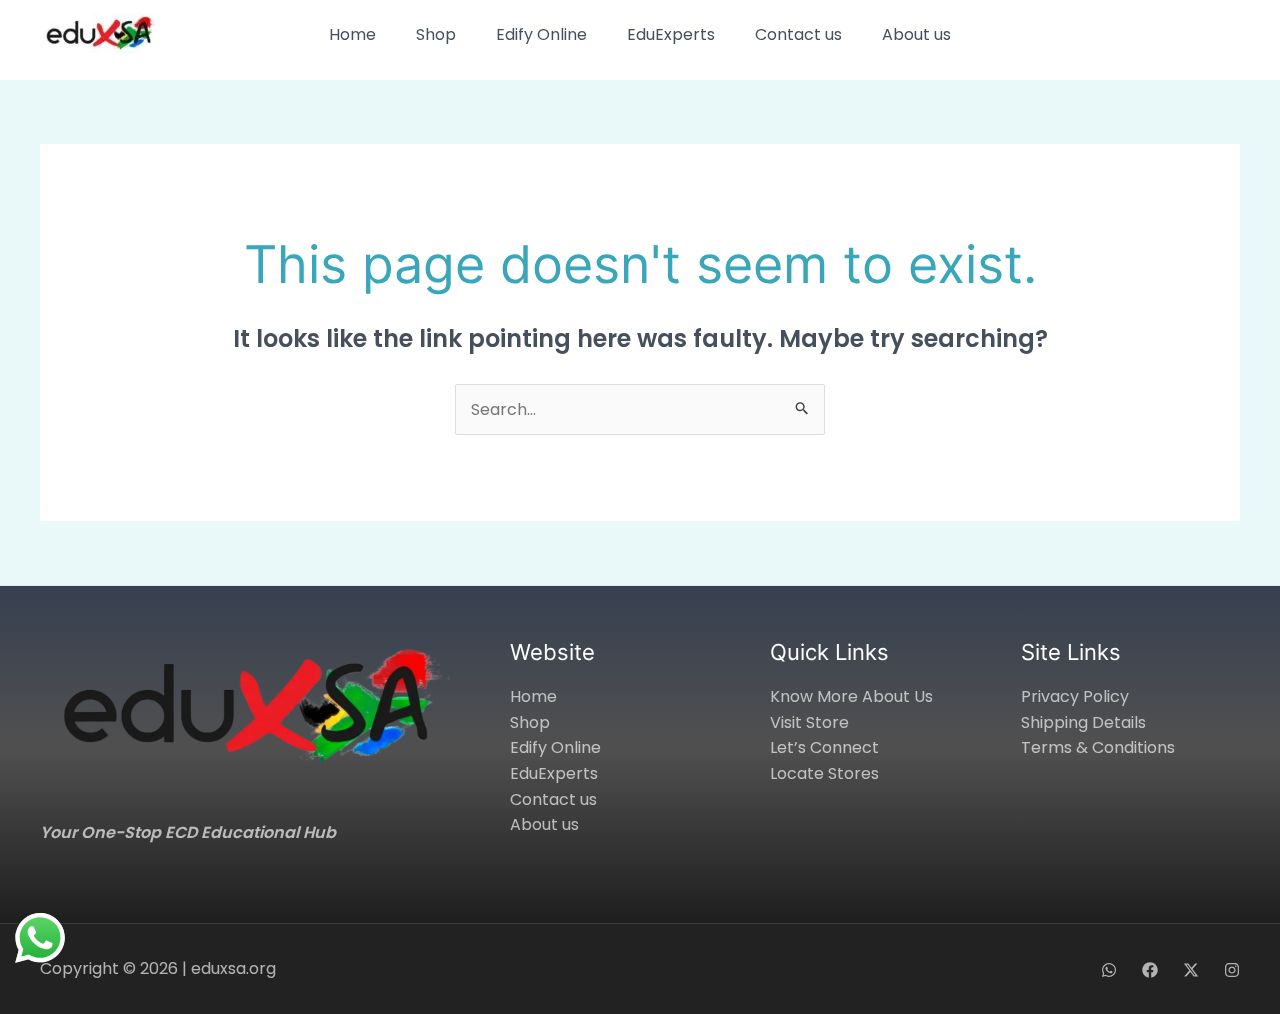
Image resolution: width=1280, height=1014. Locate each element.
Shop (436, 34)
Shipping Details (1083, 722)
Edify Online (541, 34)
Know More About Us (851, 696)
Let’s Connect (824, 747)
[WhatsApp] (1109, 970)
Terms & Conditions (1098, 747)
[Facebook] (1150, 970)
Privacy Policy (1075, 696)
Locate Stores (824, 773)
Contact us (798, 34)
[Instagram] (1232, 970)
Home (352, 34)
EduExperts (671, 34)
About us (916, 34)
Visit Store (809, 722)
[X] (1191, 970)
